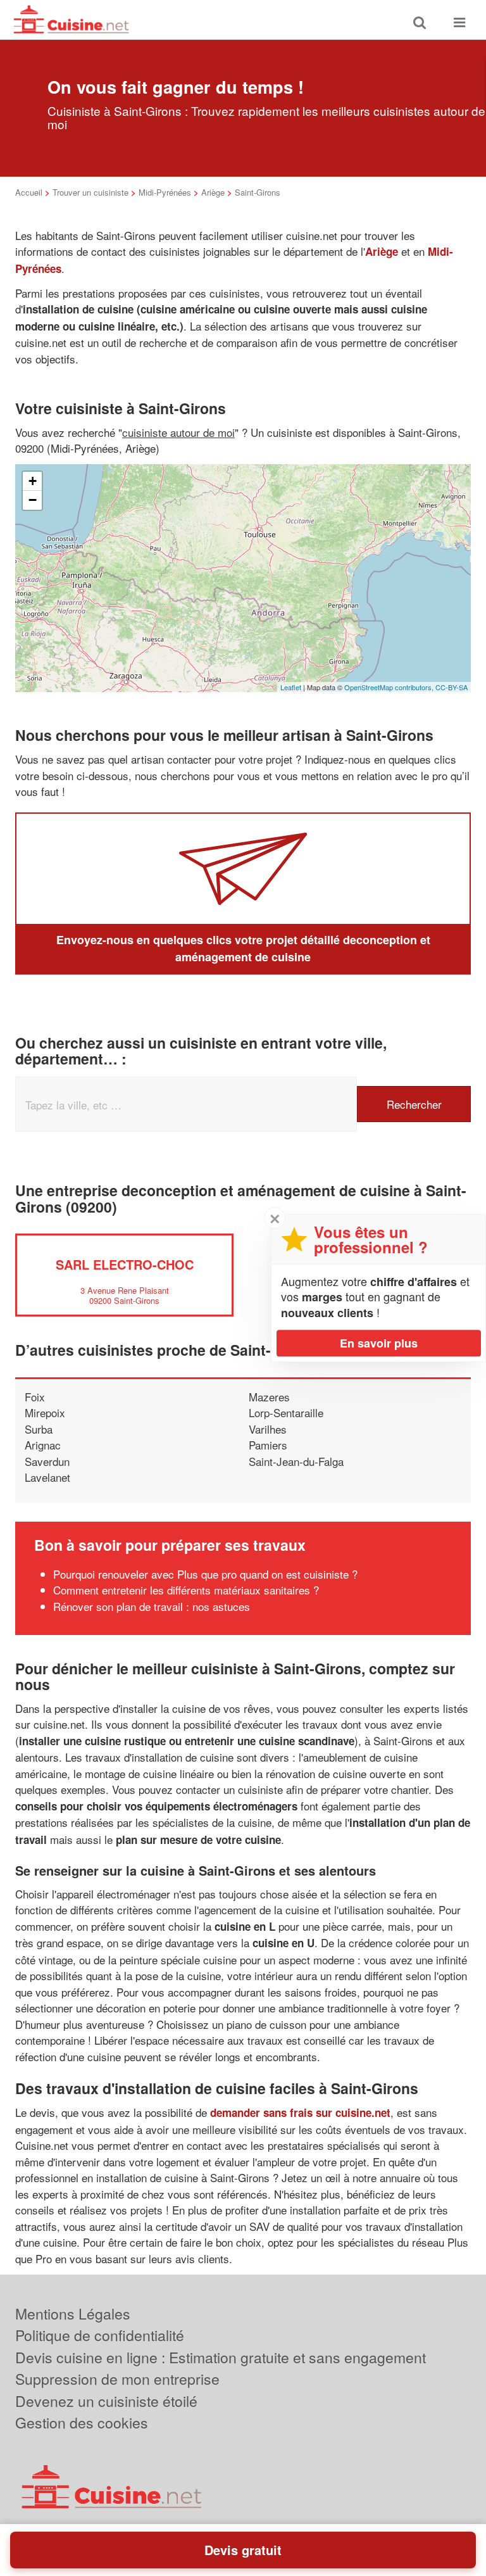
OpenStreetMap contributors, (390, 687)
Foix (35, 1397)
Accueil (29, 192)
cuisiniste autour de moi (178, 432)
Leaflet (291, 687)
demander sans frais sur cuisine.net (300, 2112)
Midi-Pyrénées (165, 192)
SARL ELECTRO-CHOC (125, 1264)
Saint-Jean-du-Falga (296, 1461)
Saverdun (47, 1461)
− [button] (33, 500)
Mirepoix (45, 1412)
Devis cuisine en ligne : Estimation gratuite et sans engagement (221, 2357)
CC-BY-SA (452, 687)
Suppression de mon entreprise (117, 2379)
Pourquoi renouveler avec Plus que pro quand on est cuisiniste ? (205, 1574)
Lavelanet (47, 1477)
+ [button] (33, 481)
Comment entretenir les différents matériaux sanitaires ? (186, 1590)
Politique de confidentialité (100, 2335)
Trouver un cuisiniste (90, 192)
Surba (39, 1429)
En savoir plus (379, 1343)
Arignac (43, 1445)
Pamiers (268, 1445)
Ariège (213, 192)
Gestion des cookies (82, 2422)
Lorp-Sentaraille (286, 1412)
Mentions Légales (73, 2314)
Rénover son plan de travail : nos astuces (152, 1606)
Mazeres (269, 1397)
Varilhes (268, 1429)
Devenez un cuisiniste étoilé (106, 2401)
